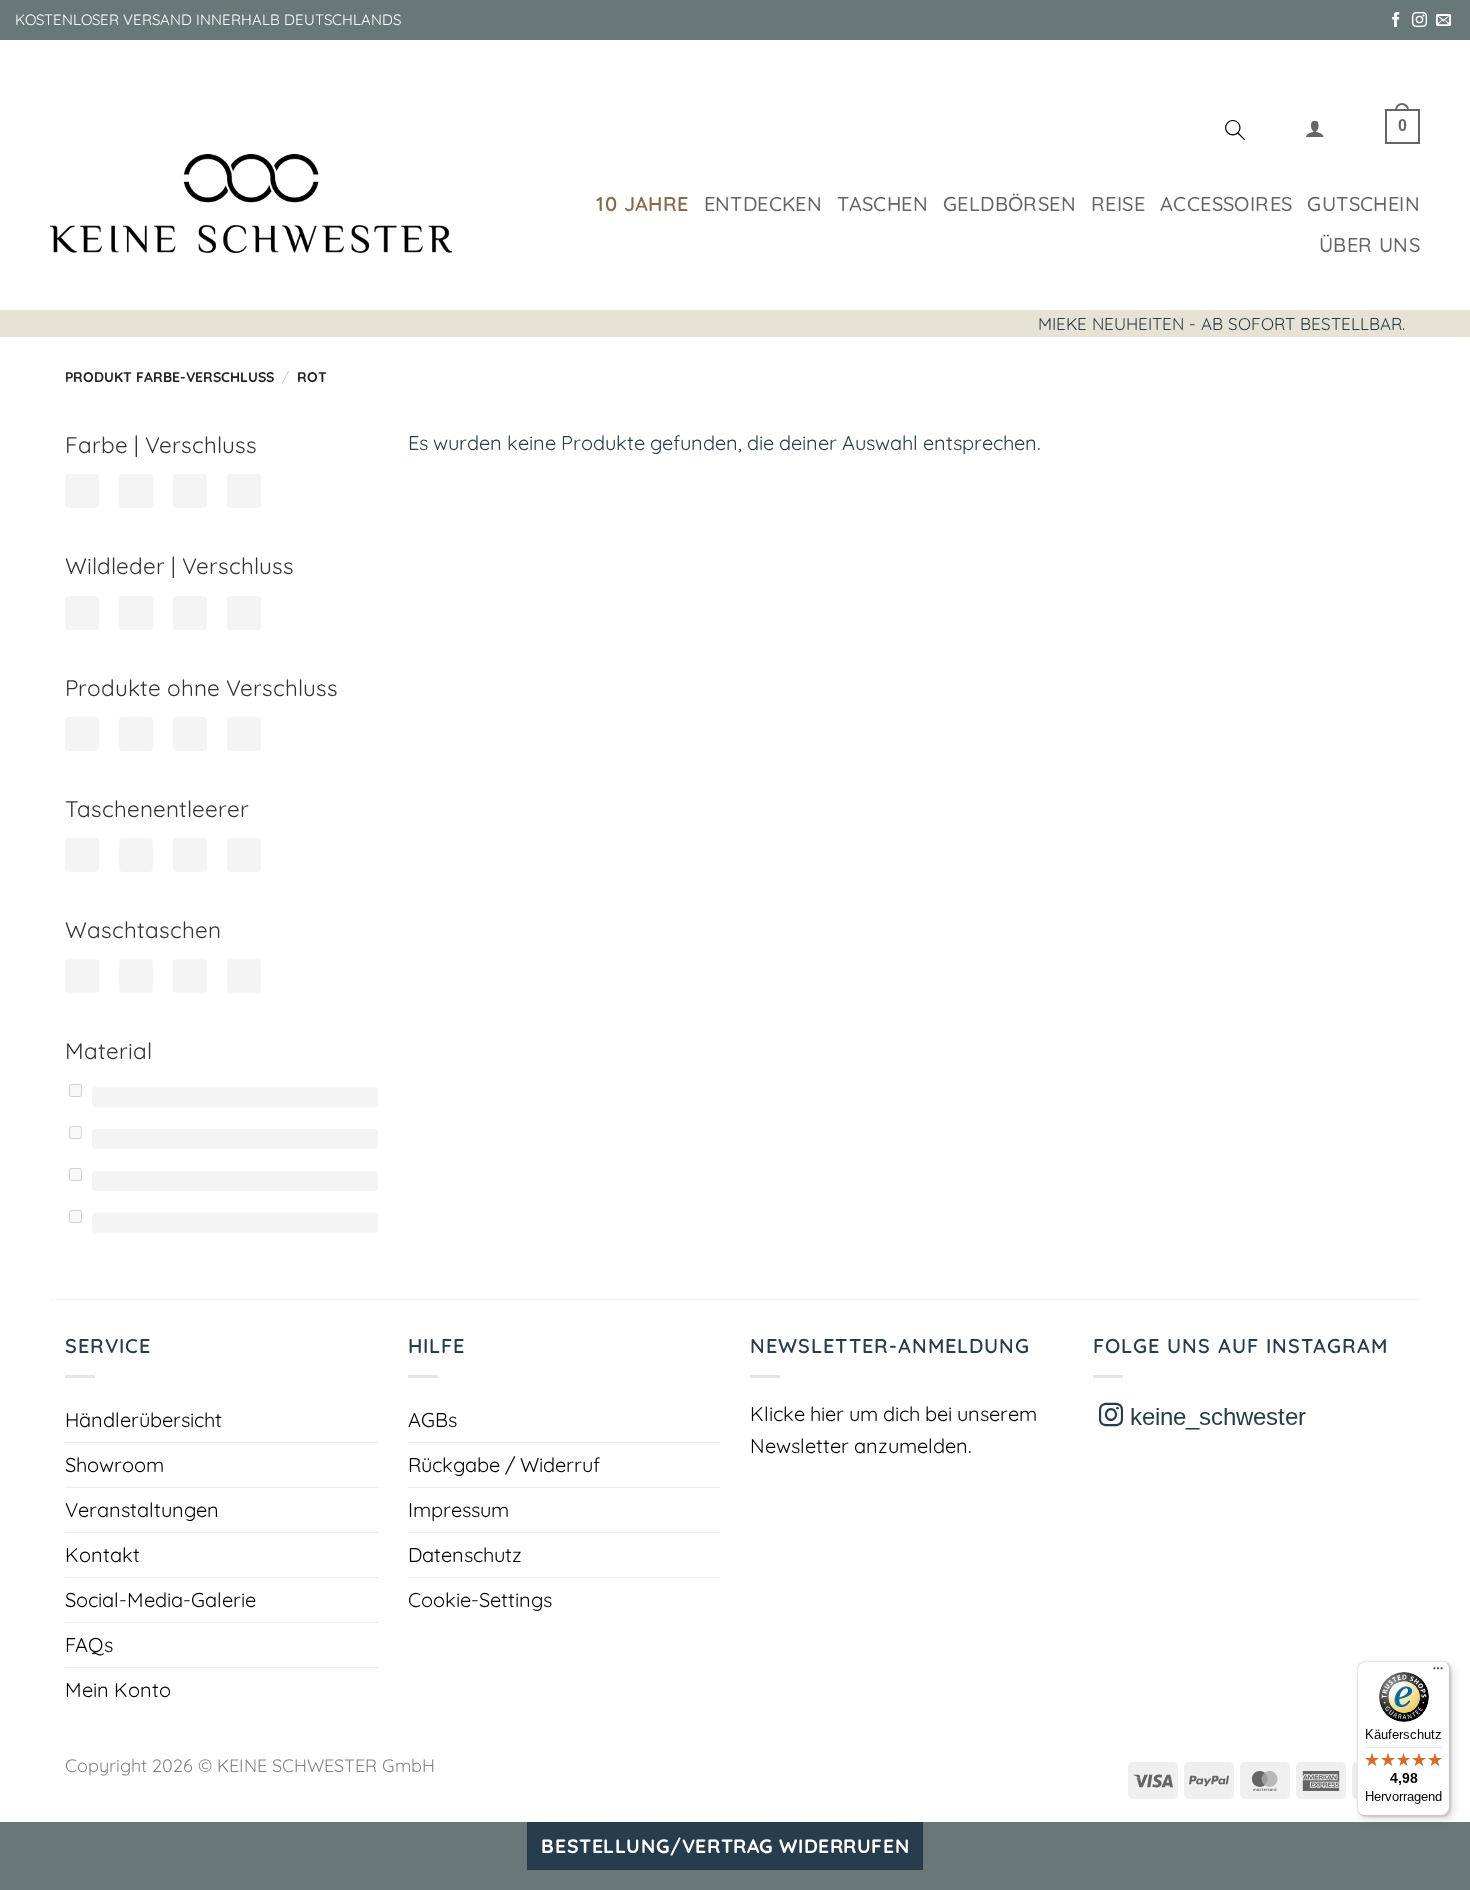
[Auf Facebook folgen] (1395, 20)
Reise (1118, 203)
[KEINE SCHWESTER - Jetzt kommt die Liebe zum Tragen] (251, 203)
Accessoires (1226, 203)
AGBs (432, 1419)
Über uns (1369, 244)
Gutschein (1363, 203)
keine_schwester (1214, 1416)
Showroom (114, 1464)
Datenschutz (465, 1554)
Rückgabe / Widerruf (504, 1464)
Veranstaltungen (142, 1509)
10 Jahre (642, 203)
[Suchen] (1235, 133)
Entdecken (763, 203)
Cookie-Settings (480, 1599)
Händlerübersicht (143, 1419)
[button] (1315, 132)
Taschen (882, 203)
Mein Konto (118, 1689)
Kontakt (102, 1554)
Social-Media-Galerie (160, 1599)
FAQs (89, 1644)
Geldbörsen (1009, 203)
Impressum (458, 1509)
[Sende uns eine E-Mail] (1443, 20)
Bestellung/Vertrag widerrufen (725, 1846)
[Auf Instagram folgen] (1419, 20)
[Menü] (1438, 1673)
